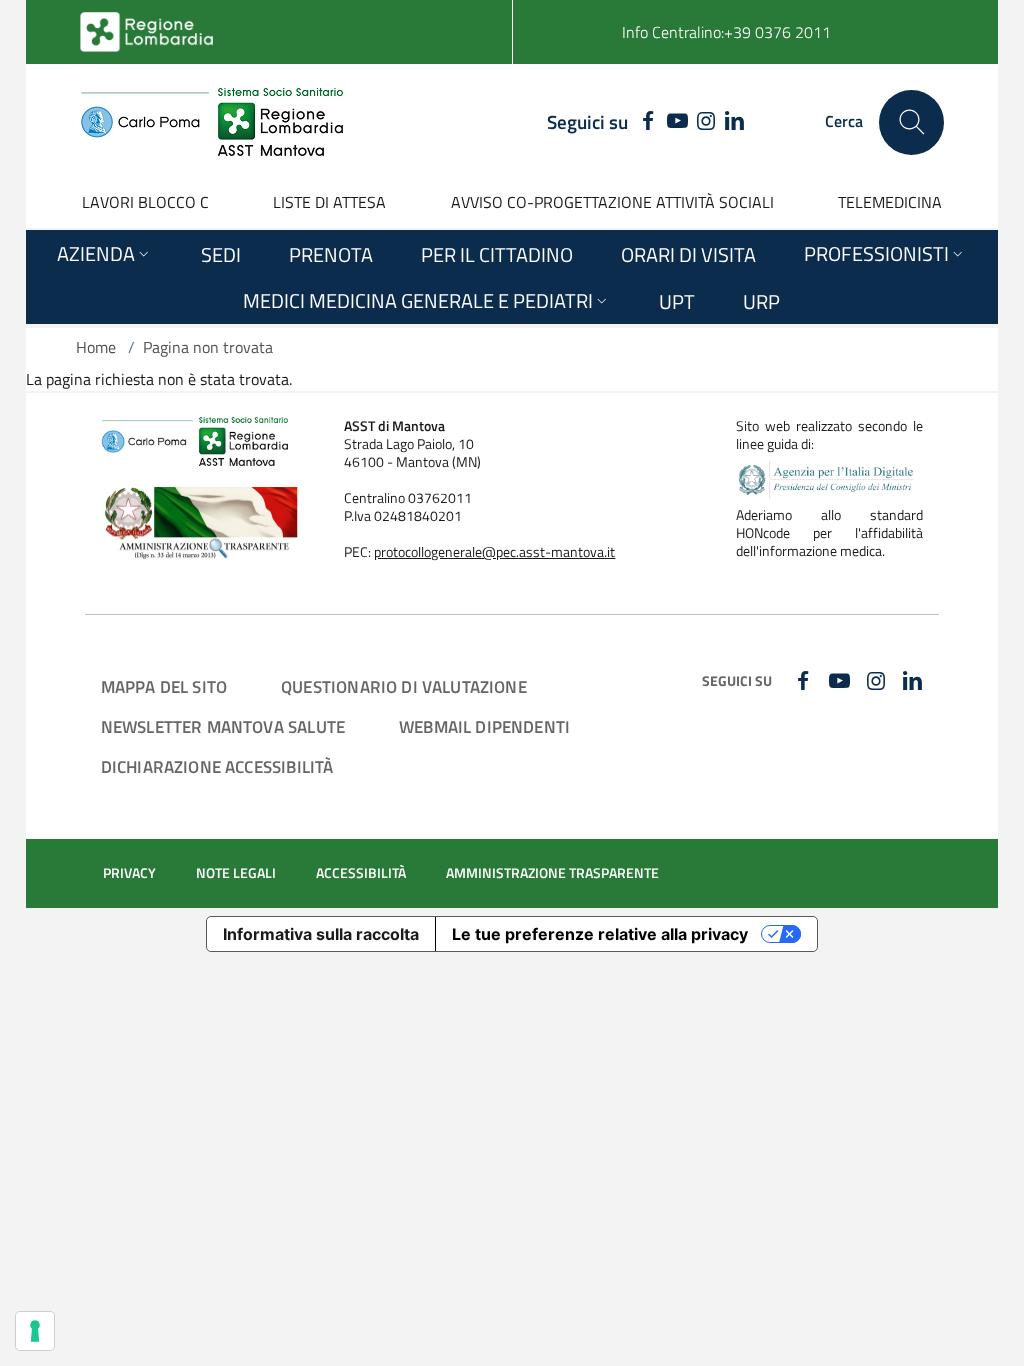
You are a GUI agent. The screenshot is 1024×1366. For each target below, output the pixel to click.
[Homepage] (211, 122)
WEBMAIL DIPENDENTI (484, 726)
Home (96, 347)
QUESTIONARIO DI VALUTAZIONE (404, 686)
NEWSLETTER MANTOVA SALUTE (223, 726)
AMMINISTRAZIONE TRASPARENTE (552, 873)
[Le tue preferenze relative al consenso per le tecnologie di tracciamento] (35, 1331)
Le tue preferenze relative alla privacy (600, 934)
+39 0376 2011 (777, 32)
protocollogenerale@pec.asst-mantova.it (494, 552)
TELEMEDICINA (890, 202)
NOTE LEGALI (236, 873)
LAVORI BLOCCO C (145, 202)
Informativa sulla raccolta (321, 934)
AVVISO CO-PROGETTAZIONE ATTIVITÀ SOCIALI (612, 202)
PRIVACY (129, 873)
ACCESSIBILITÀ (361, 873)
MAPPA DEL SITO (164, 686)
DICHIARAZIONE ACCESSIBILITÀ (217, 766)
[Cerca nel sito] (911, 122)
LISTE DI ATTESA (329, 202)
